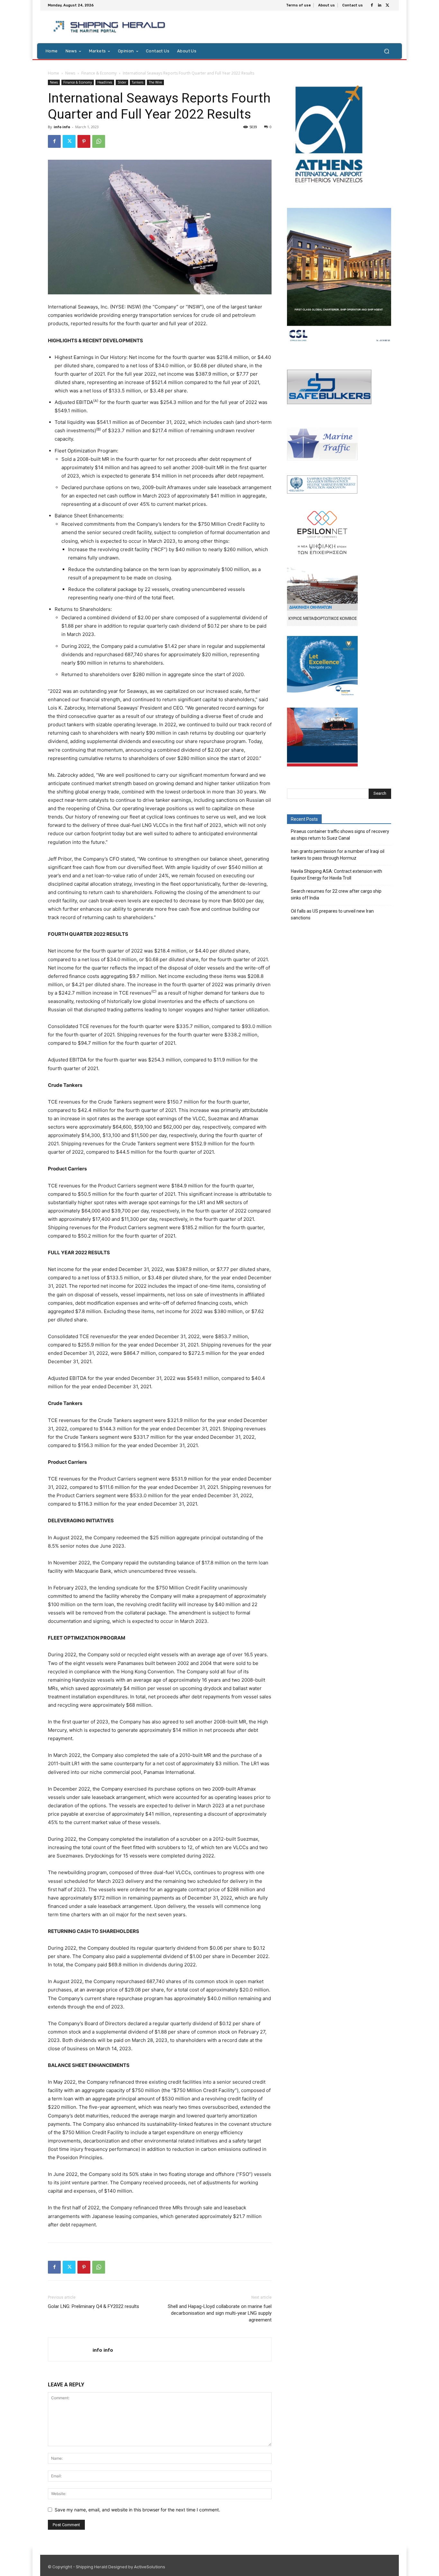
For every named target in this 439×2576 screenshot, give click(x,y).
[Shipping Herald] (110, 27)
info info (62, 127)
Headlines (105, 82)
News (70, 73)
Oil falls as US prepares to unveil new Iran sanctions (332, 914)
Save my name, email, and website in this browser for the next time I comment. (137, 2510)
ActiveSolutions (150, 2567)
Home (54, 73)
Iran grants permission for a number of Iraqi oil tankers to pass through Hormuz (338, 855)
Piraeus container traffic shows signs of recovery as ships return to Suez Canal (340, 835)
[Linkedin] (380, 5)
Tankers (138, 82)
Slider (122, 82)
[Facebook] (372, 5)
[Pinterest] (84, 141)
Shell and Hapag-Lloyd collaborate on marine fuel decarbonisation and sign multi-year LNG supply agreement (220, 2313)
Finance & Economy (99, 73)
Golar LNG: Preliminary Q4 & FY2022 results (94, 2306)
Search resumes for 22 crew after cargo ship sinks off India (336, 894)
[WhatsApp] (99, 141)
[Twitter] (387, 5)
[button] (386, 51)
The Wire (155, 82)
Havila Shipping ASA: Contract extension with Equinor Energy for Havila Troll (336, 875)
